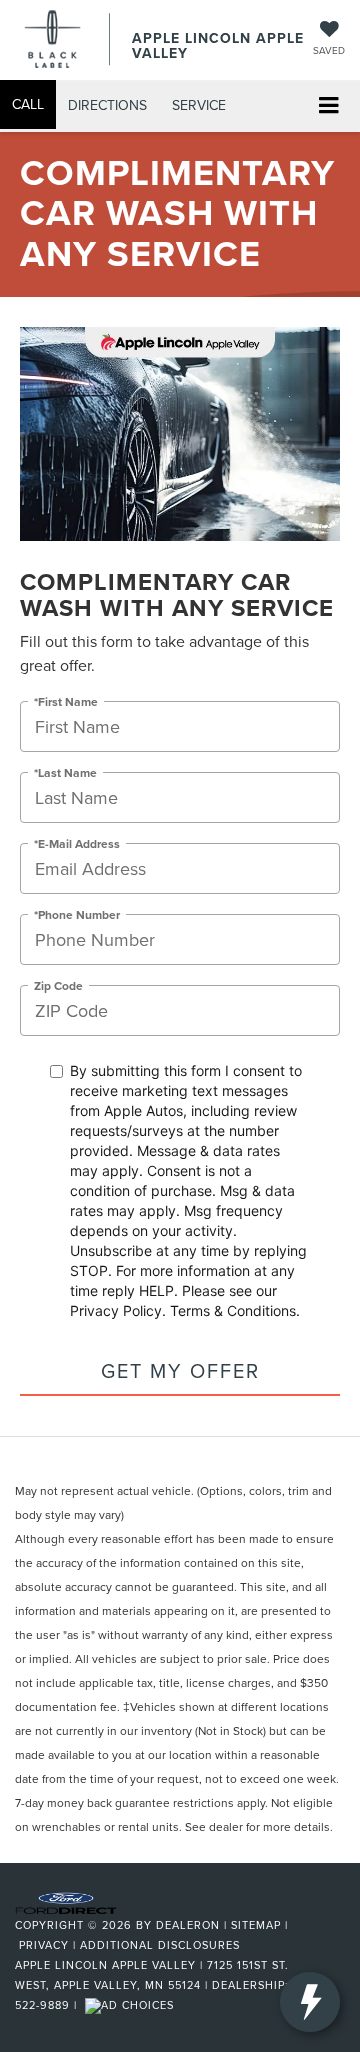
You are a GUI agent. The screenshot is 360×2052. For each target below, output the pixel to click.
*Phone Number (77, 914)
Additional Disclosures (160, 1945)
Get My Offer (180, 1370)
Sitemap (256, 1925)
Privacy (44, 1945)
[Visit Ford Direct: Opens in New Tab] (132, 2005)
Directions (107, 105)
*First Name (66, 701)
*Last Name (65, 772)
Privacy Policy (116, 1310)
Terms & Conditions (233, 1310)
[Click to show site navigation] (328, 106)
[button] (28, 104)
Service (199, 105)
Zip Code (58, 985)
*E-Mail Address (77, 843)
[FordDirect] (66, 1901)
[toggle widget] (310, 2002)
